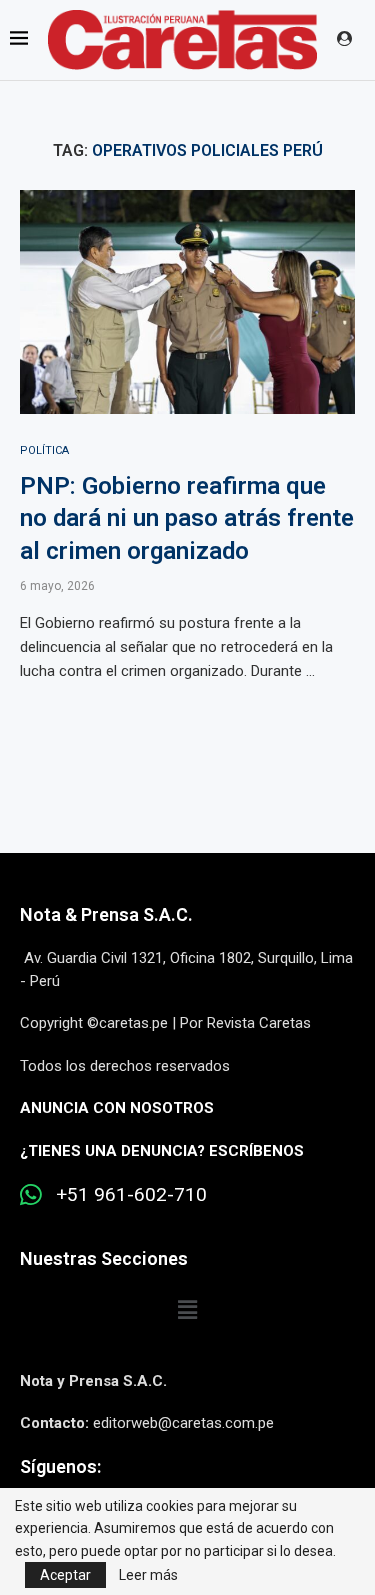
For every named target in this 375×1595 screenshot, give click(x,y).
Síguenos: (60, 1466)
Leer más (148, 1575)
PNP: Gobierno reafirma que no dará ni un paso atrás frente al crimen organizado (187, 518)
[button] (187, 1311)
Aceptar (65, 1575)
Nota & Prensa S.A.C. (106, 914)
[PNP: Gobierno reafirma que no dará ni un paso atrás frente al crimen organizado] (187, 301)
